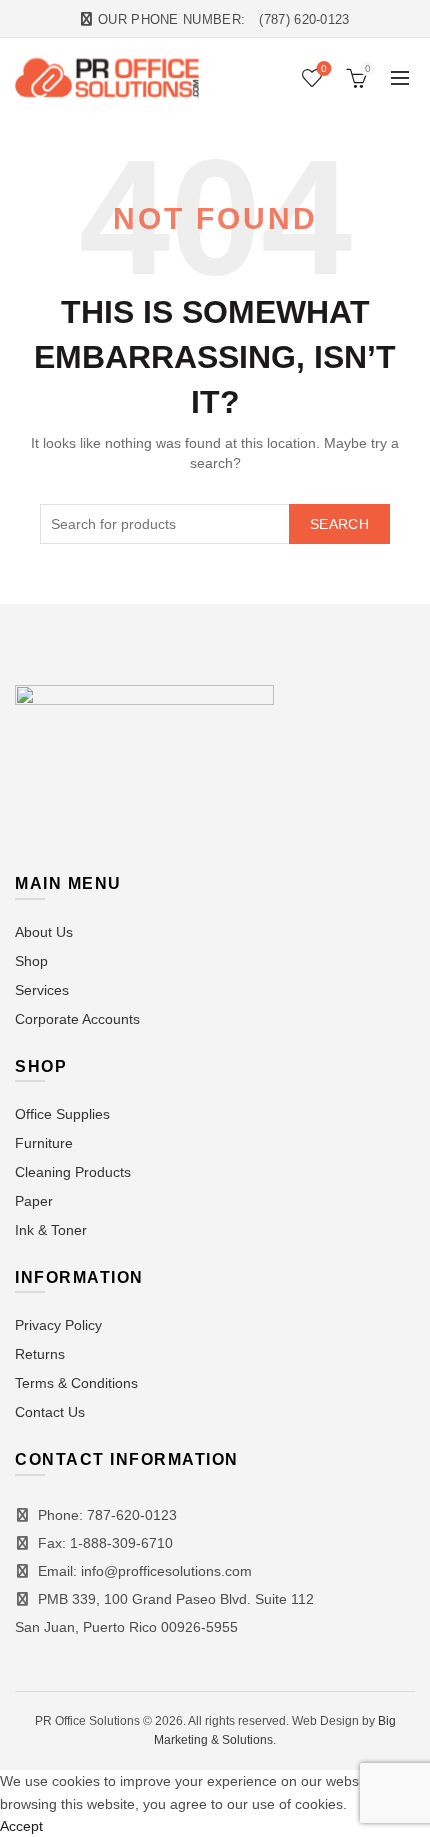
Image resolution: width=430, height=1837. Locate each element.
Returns (40, 1354)
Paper (34, 1201)
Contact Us (50, 1412)
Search (339, 524)
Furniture (44, 1143)
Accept (21, 1826)
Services (42, 990)
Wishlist (324, 68)
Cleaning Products (73, 1172)
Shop (31, 961)
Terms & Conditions (76, 1383)
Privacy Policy (58, 1325)
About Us (44, 932)
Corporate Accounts (77, 1019)
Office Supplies (62, 1114)
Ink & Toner (51, 1230)
